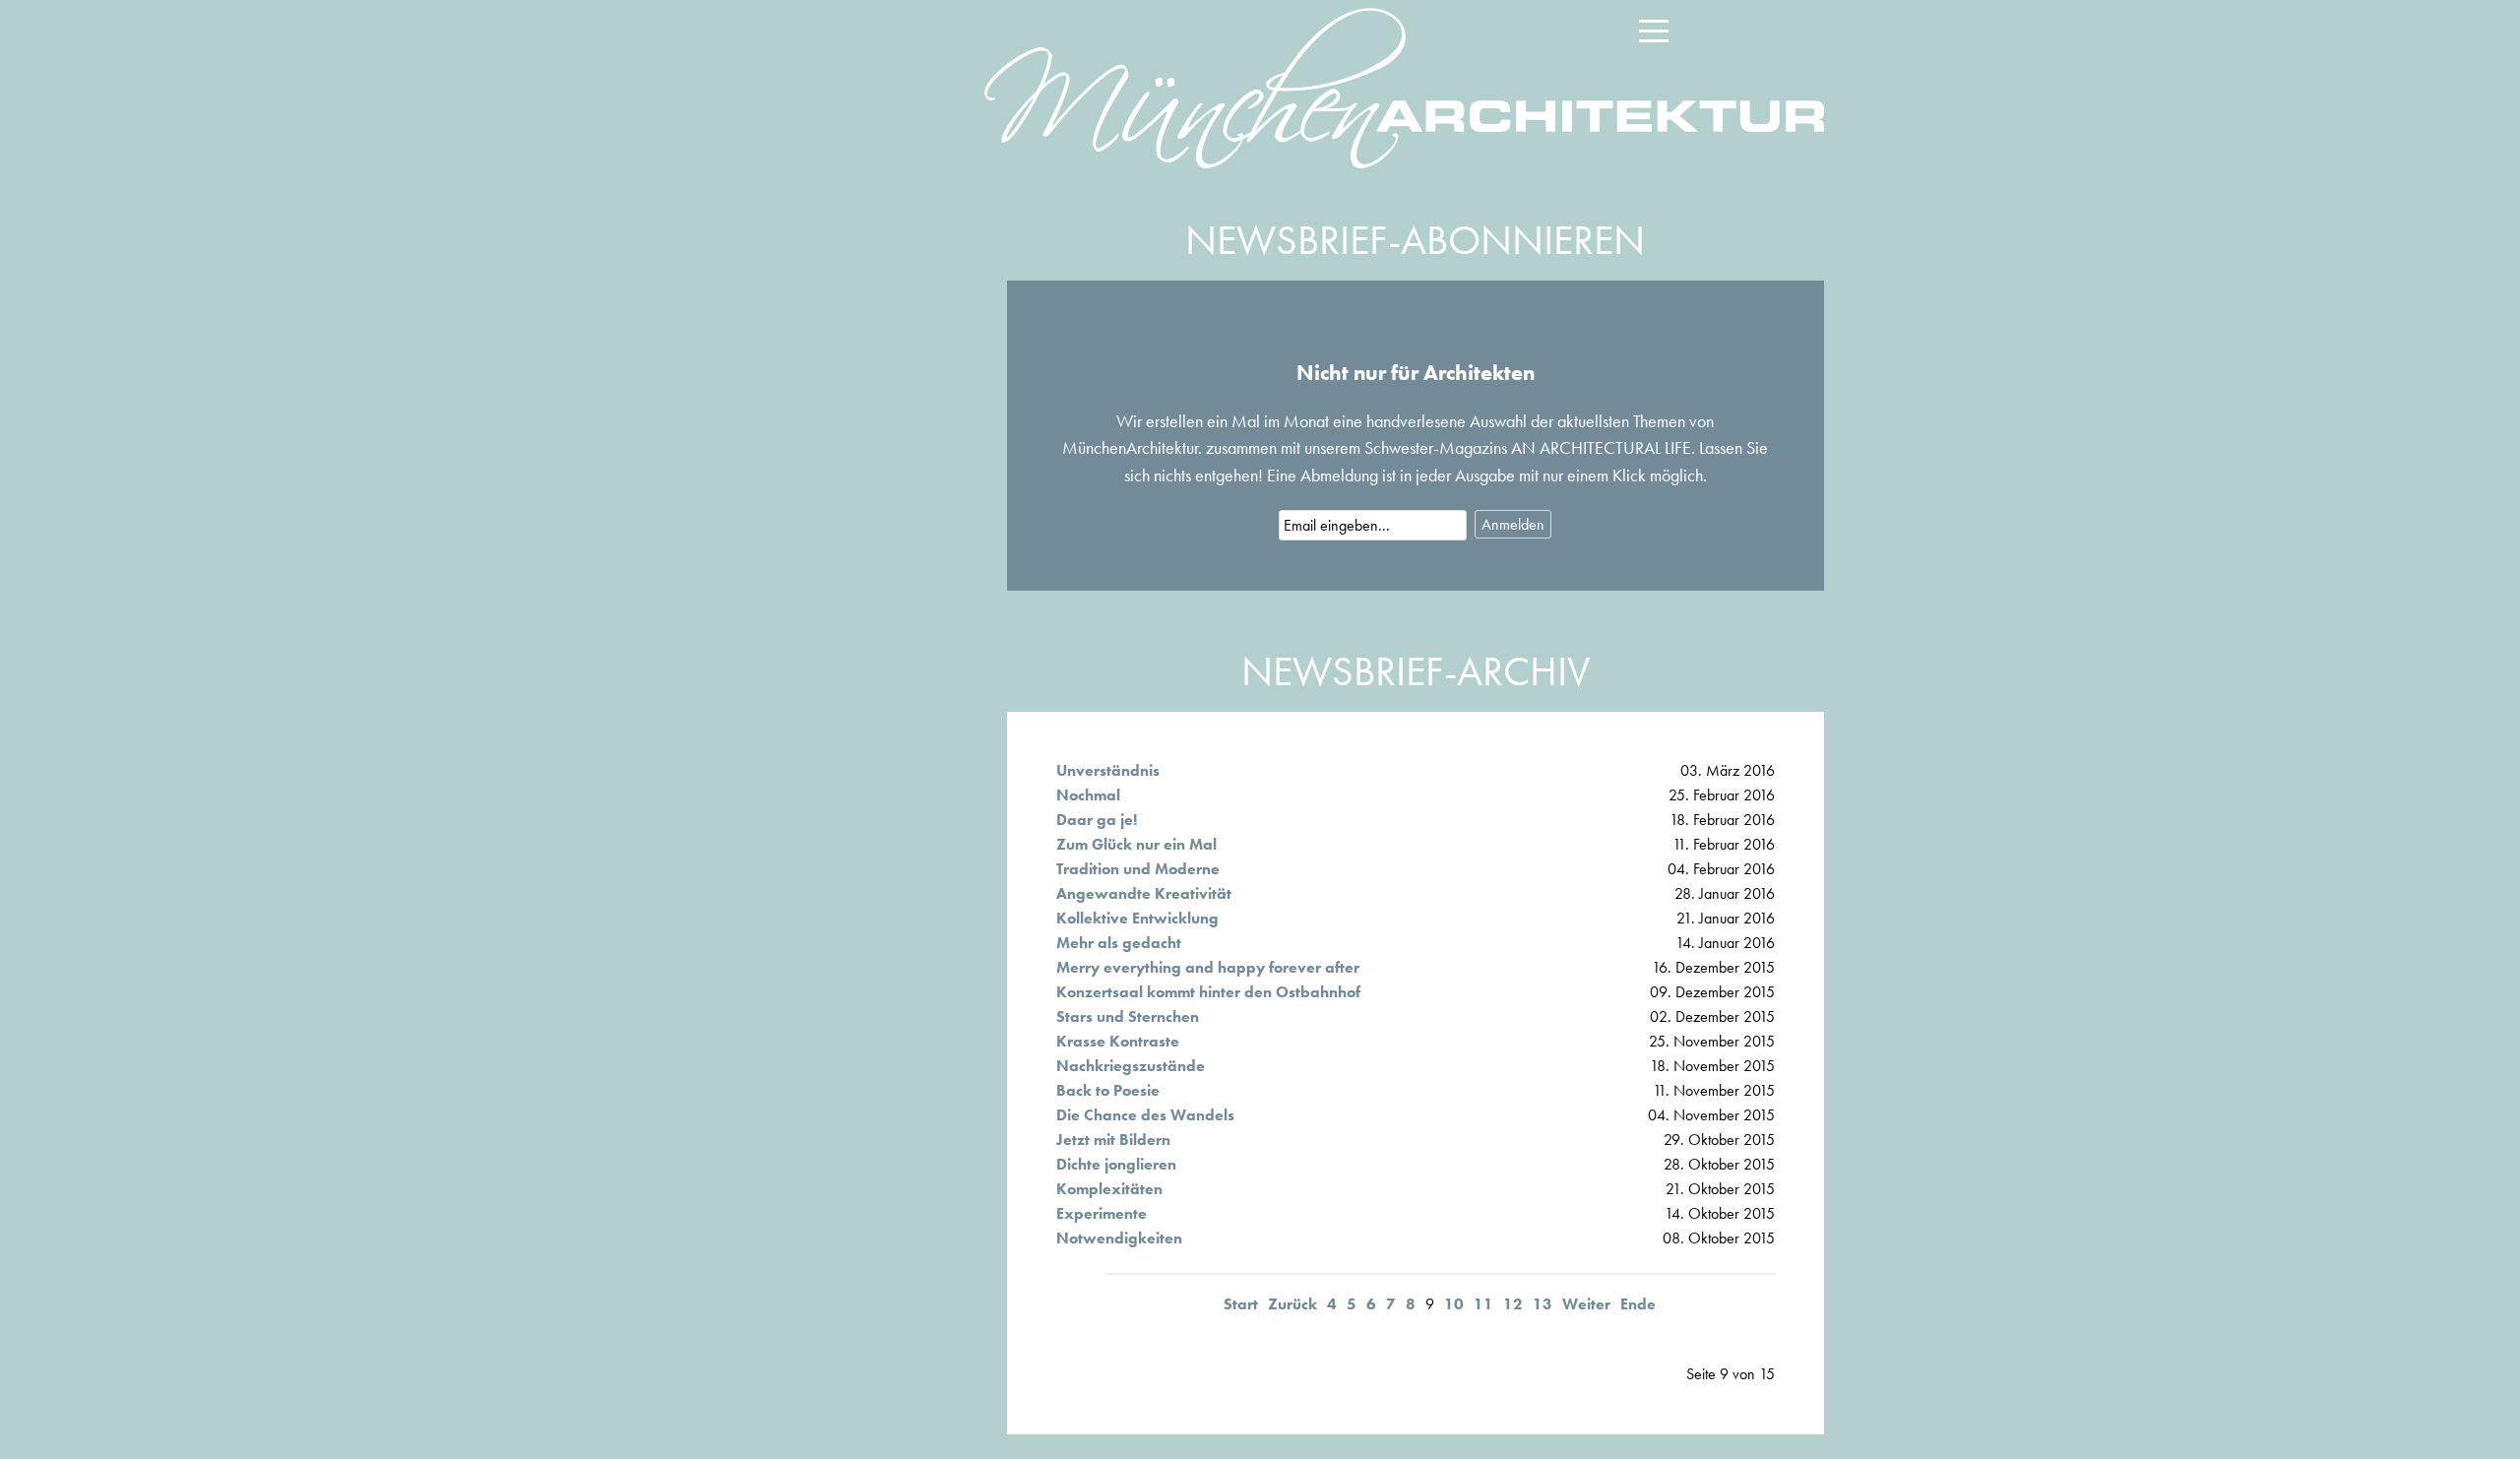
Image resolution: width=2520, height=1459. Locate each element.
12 (1513, 1304)
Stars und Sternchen (1128, 1016)
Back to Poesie (1108, 1090)
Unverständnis (1108, 770)
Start (1241, 1304)
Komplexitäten (1109, 1189)
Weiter (1586, 1304)
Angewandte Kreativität (1144, 893)
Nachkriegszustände (1131, 1066)
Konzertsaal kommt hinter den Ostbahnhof (1208, 992)
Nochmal (1088, 795)
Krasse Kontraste (1118, 1041)
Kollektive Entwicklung (1137, 918)
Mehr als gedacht (1119, 943)
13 (1543, 1304)
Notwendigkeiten (1119, 1238)
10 (1454, 1304)
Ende (1638, 1304)
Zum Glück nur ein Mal (1136, 844)
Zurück (1292, 1304)
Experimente (1102, 1213)
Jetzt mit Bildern (1113, 1140)
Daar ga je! (1097, 820)
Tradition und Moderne (1138, 869)
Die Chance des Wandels (1145, 1115)
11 (1483, 1304)
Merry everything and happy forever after (1208, 967)
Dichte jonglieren (1116, 1164)
